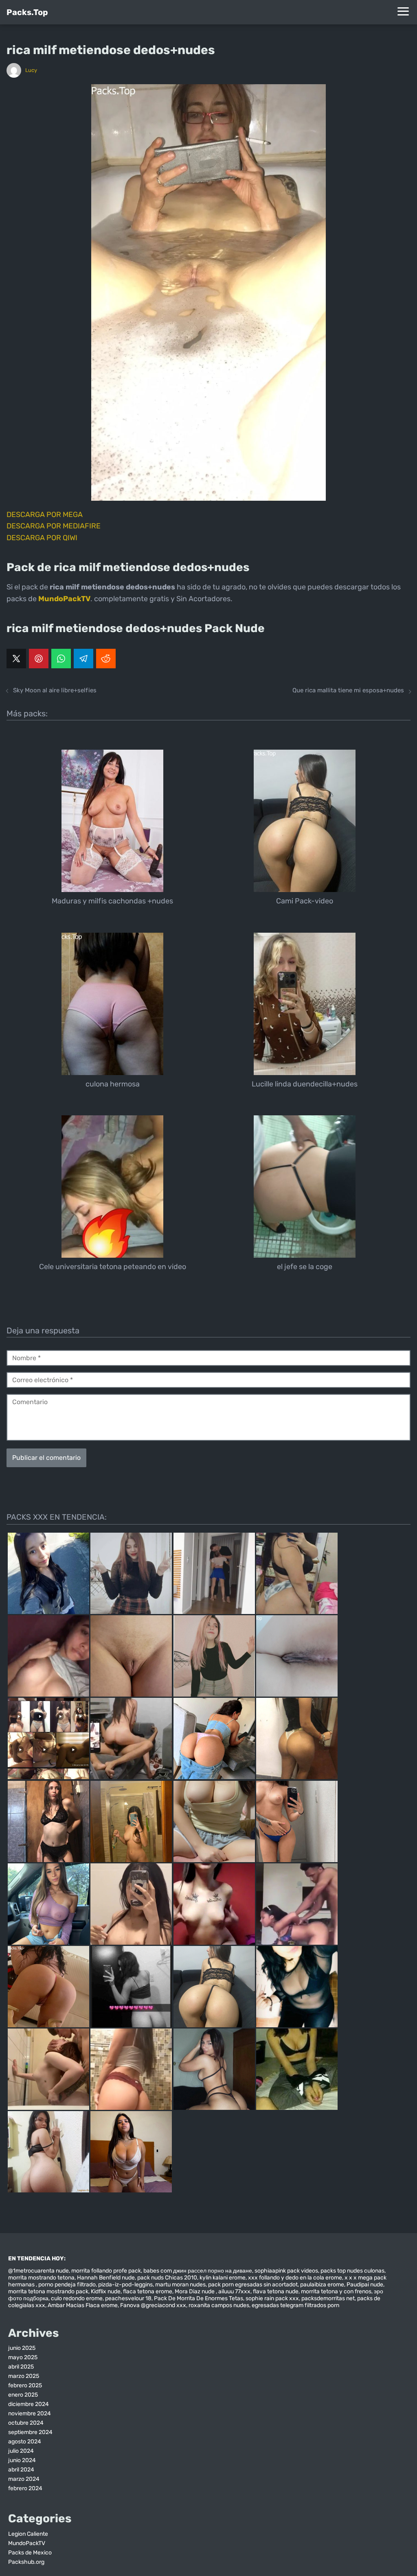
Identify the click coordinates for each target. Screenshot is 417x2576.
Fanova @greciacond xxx (153, 2305)
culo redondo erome (77, 2298)
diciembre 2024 (29, 2404)
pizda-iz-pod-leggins (125, 2285)
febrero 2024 (25, 2488)
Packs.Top (27, 12)
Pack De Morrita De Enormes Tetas (199, 2298)
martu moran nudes (180, 2285)
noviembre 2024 (30, 2414)
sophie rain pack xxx (272, 2298)
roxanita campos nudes (219, 2305)
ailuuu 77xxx (234, 2291)
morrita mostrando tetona (41, 2278)
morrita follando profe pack (106, 2271)
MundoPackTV (27, 2543)
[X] (16, 659)
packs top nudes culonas (352, 2271)
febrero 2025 (25, 2385)
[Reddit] (106, 659)
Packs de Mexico (30, 2553)
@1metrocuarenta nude (38, 2271)
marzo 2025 (24, 2376)
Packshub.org (26, 2562)
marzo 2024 (24, 2479)
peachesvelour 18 (128, 2298)
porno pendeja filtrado (67, 2285)
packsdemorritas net (328, 2298)
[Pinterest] (39, 659)
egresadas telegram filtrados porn (295, 2305)
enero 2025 (23, 2395)
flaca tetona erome (148, 2291)
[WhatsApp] (61, 659)
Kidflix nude (106, 2291)
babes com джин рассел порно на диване (198, 2271)
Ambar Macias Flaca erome (83, 2305)
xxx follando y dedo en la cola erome (295, 2278)
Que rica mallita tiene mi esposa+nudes (348, 690)
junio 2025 (22, 2348)
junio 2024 (22, 2460)
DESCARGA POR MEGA (45, 515)
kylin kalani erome (223, 2278)
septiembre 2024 (30, 2432)
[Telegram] (83, 659)
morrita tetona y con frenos (336, 2291)
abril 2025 (21, 2367)
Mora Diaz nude (195, 2291)
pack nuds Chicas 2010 (167, 2278)
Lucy (31, 70)
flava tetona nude (276, 2291)
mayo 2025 (23, 2357)
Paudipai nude (365, 2285)
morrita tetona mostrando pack (48, 2291)
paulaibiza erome (322, 2285)
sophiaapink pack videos (286, 2271)
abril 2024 (21, 2470)
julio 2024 (21, 2451)
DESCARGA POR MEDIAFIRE (54, 526)
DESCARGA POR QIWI (42, 538)
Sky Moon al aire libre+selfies (55, 690)
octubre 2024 (26, 2423)
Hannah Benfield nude (106, 2278)
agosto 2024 (25, 2442)
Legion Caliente (28, 2534)
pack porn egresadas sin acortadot (253, 2285)
